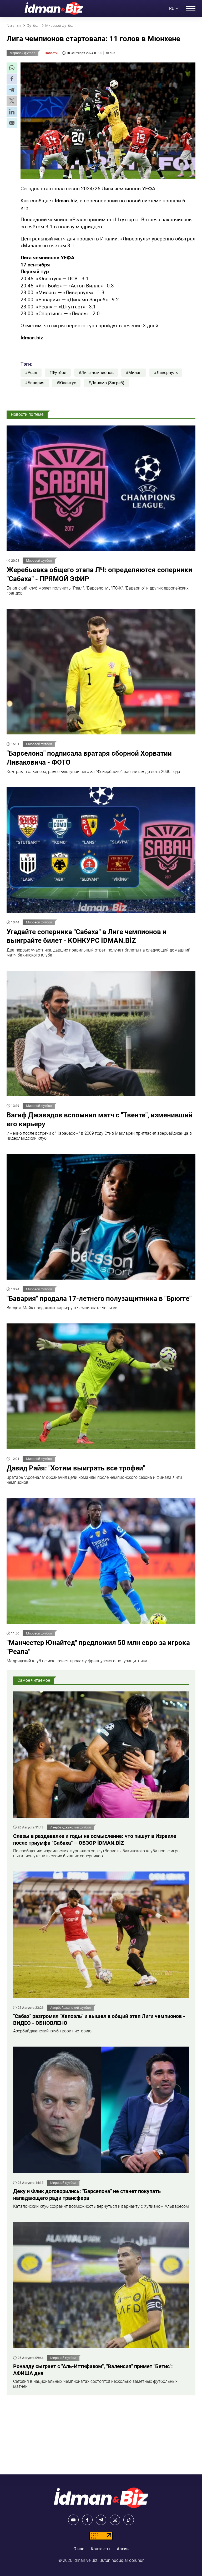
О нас (79, 2549)
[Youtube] (73, 2520)
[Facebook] (87, 2520)
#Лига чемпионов (96, 373)
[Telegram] (101, 2520)
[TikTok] (129, 2520)
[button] (12, 68)
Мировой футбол (22, 53)
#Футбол (58, 373)
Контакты (100, 2549)
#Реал (31, 373)
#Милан (134, 373)
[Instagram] (115, 2520)
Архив (123, 2549)
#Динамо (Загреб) (106, 383)
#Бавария (35, 383)
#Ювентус (66, 383)
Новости (51, 53)
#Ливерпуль (166, 373)
